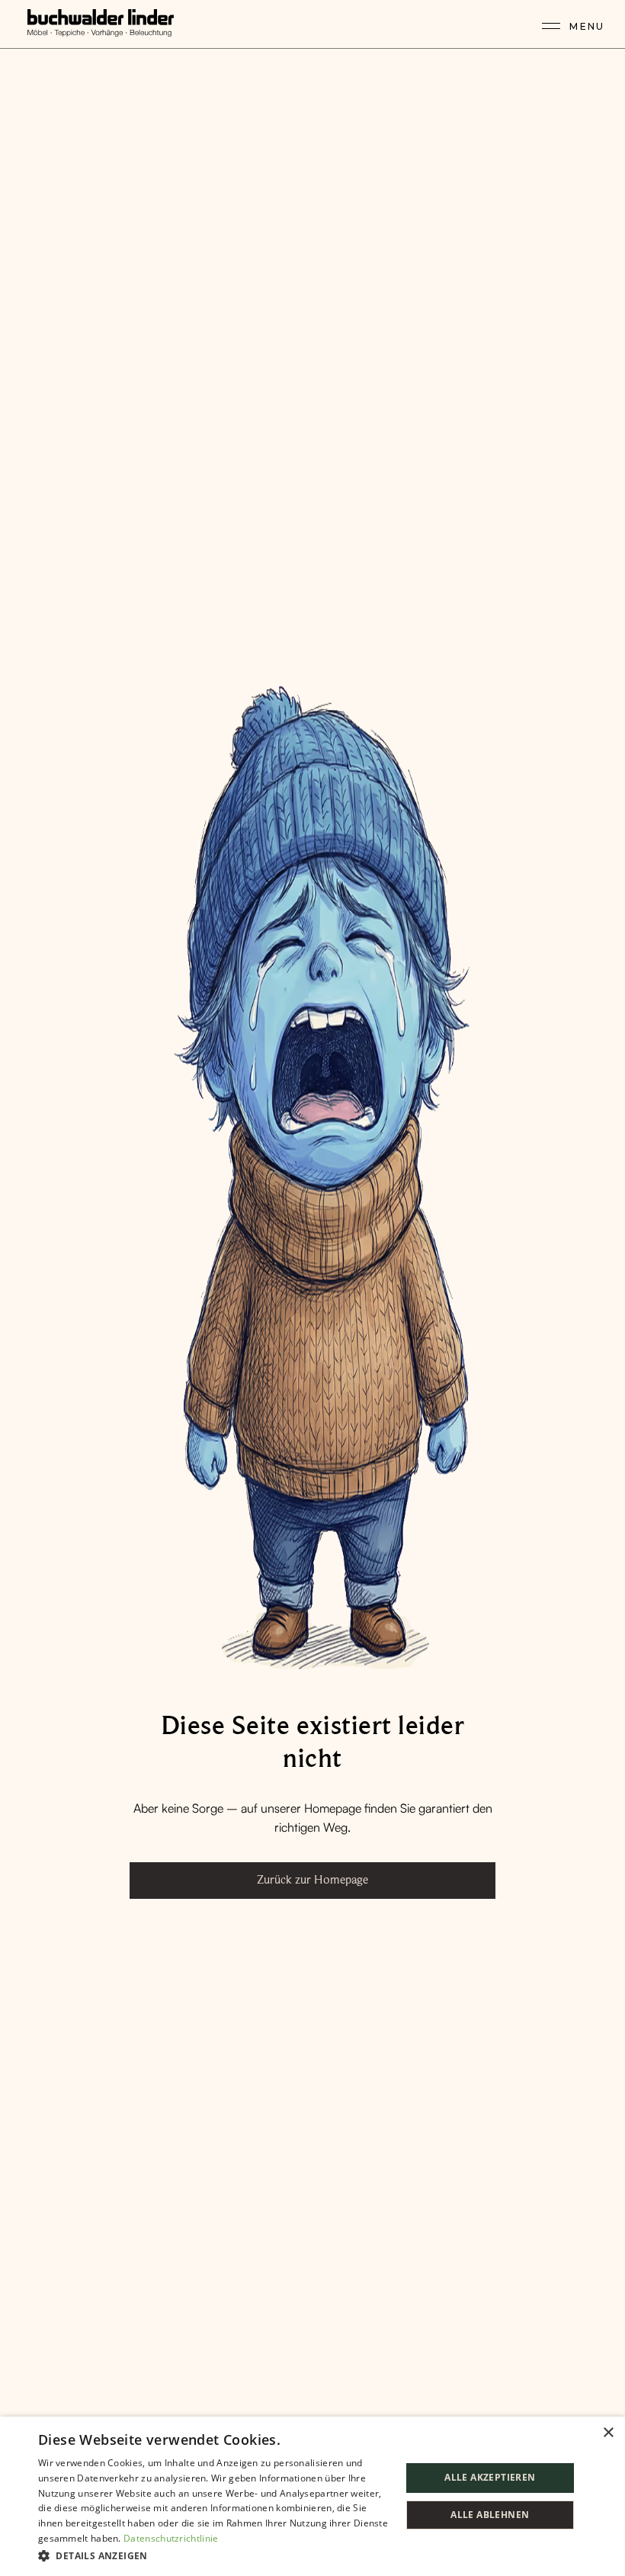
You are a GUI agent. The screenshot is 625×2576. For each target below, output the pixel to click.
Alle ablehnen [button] (490, 2515)
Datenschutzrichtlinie (171, 2538)
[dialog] (312, 2496)
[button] (214, 2555)
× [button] (608, 2433)
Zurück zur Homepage (312, 1880)
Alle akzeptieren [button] (490, 2477)
